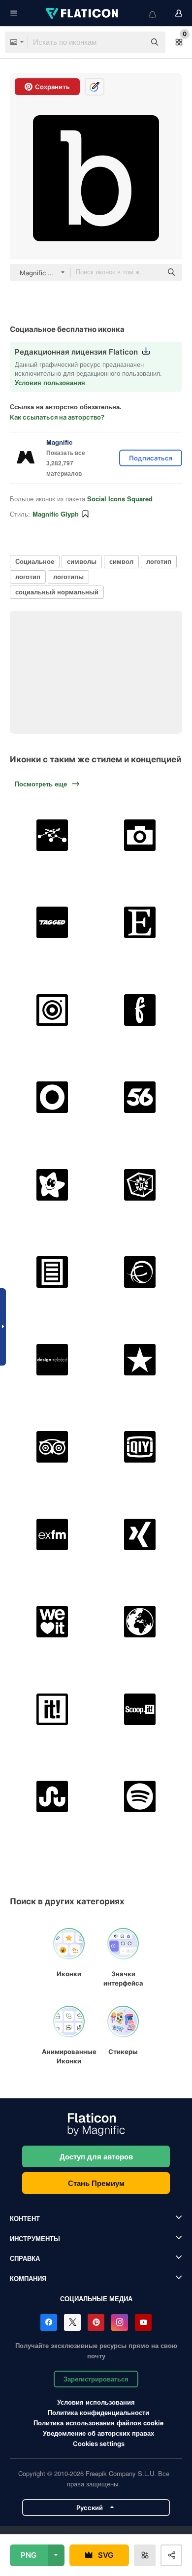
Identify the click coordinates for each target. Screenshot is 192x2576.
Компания (28, 2278)
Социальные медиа (96, 2299)
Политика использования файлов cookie (98, 2423)
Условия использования (96, 2402)
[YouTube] (143, 2322)
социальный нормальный (57, 592)
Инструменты (35, 2238)
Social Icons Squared (120, 499)
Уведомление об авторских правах (98, 2433)
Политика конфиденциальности (98, 2412)
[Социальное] (52, 835)
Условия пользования (50, 382)
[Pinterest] (96, 2322)
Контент (25, 2218)
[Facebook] (49, 2322)
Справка (25, 2258)
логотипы (68, 576)
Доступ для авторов (96, 2156)
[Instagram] (120, 2322)
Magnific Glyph (56, 514)
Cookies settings (99, 2444)
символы (82, 561)
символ (121, 561)
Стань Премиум (96, 2183)
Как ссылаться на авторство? (57, 417)
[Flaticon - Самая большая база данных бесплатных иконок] (83, 13)
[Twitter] (72, 2322)
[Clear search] (133, 42)
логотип (159, 561)
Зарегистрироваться (96, 2379)
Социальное (35, 561)
